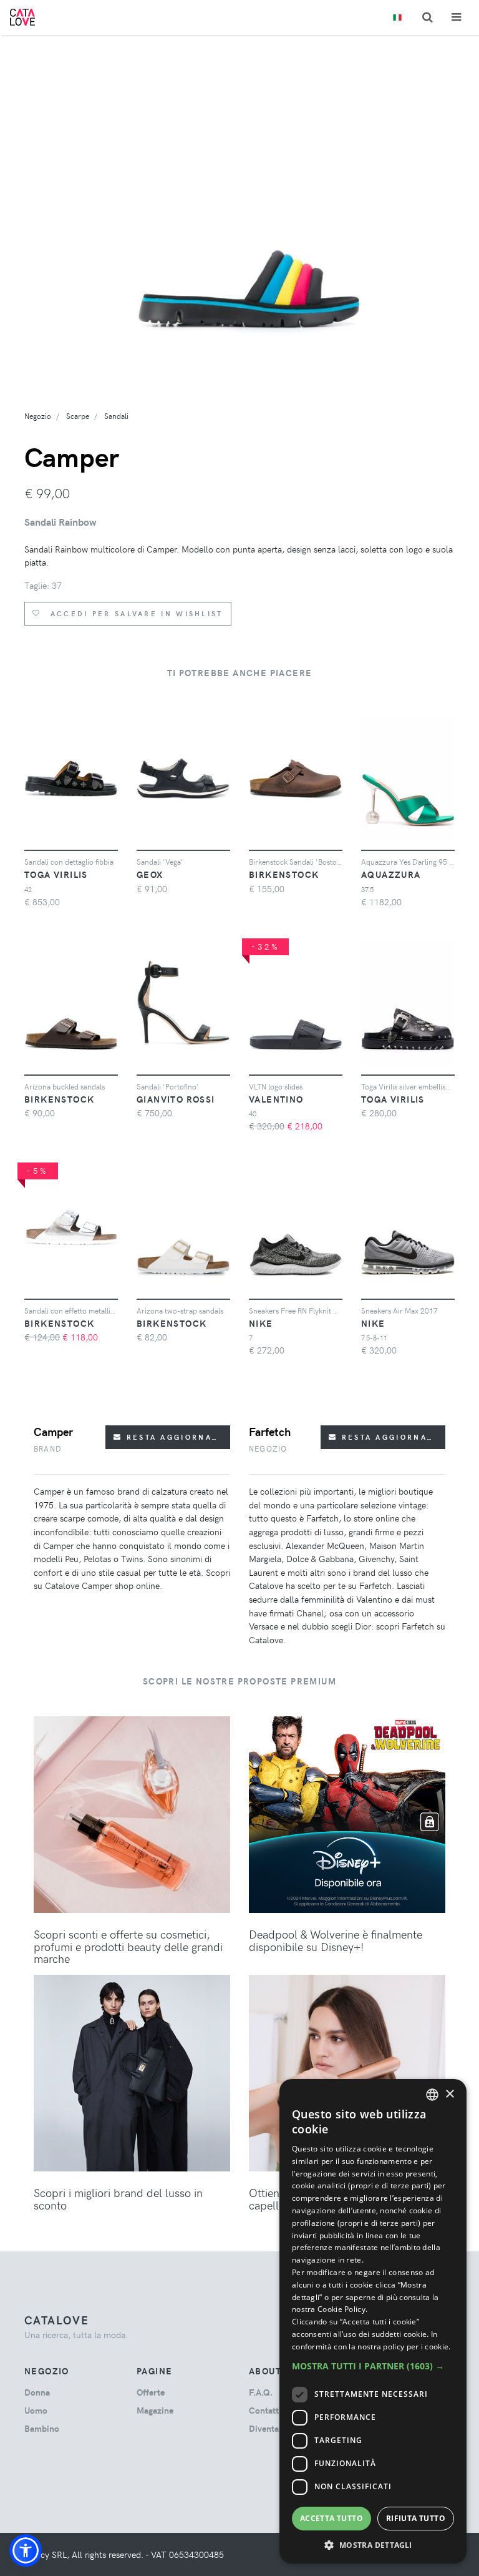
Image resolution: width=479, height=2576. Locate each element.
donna (37, 2392)
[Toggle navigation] (456, 17)
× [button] (449, 2094)
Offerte (151, 2392)
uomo (36, 2410)
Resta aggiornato (173, 1437)
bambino (42, 2428)
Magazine (155, 2410)
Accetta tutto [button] (331, 2518)
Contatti (265, 2410)
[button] (26, 2550)
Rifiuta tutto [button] (416, 2518)
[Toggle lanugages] (397, 18)
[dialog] (373, 2321)
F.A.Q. (261, 2392)
